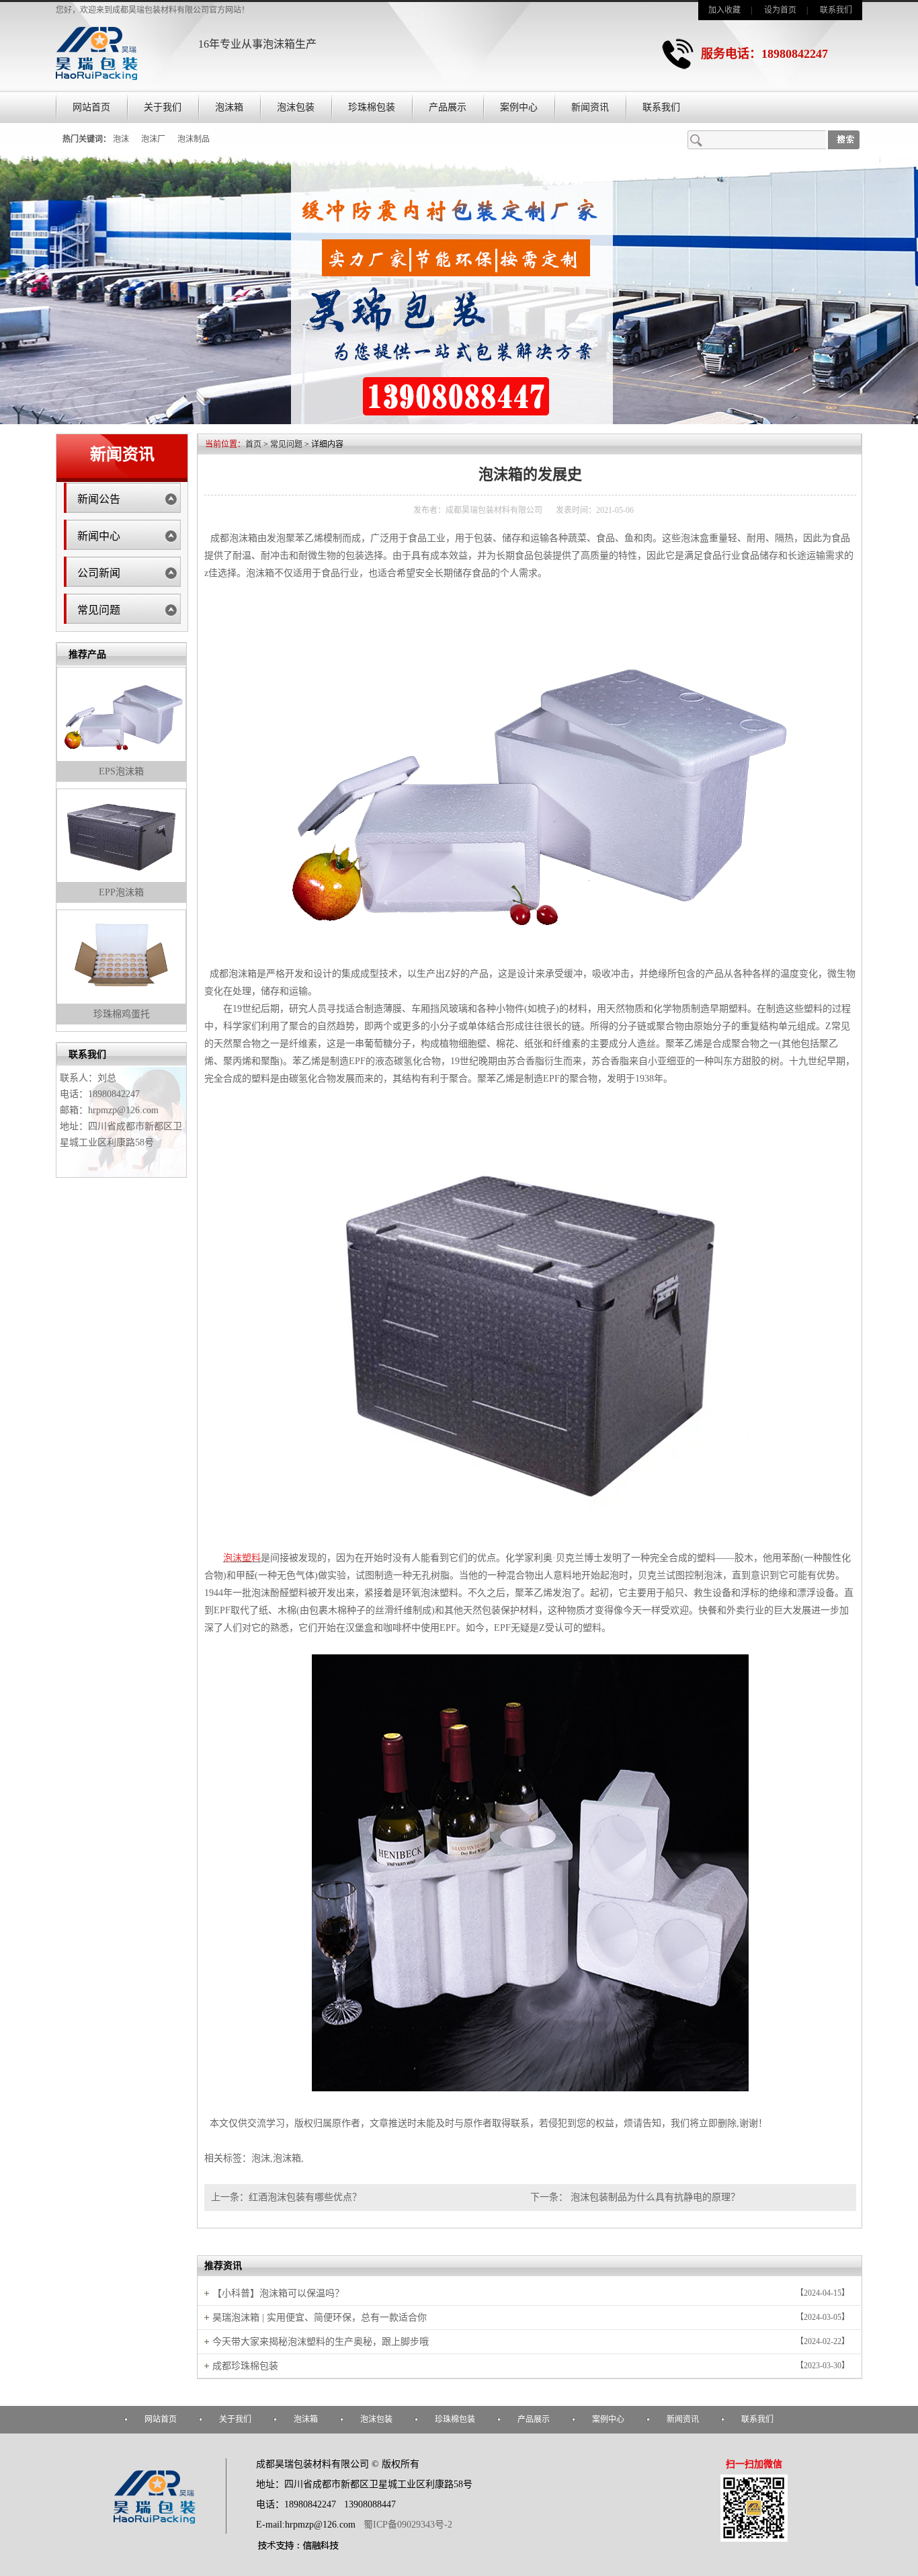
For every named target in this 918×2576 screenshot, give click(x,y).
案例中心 (519, 107)
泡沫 (121, 139)
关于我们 (163, 107)
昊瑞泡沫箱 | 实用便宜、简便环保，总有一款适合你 (320, 2318)
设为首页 (780, 10)
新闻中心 (99, 536)
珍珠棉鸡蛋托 (122, 1014)
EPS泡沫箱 (121, 771)
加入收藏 (724, 10)
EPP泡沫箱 (121, 892)
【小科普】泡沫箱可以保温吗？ (278, 2293)
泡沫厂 (153, 139)
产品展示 (448, 107)
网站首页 (91, 107)
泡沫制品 (194, 139)
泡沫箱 (229, 107)
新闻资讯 (590, 107)
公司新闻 (99, 573)
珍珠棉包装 (372, 107)
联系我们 (836, 10)
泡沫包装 (296, 107)
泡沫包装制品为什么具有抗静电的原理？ (654, 2197)
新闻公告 (99, 499)
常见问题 (99, 610)
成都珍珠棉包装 (245, 2366)
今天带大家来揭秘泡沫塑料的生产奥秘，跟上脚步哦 (321, 2342)
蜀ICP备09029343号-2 (408, 2525)
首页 (253, 444)
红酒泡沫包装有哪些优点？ (305, 2197)
